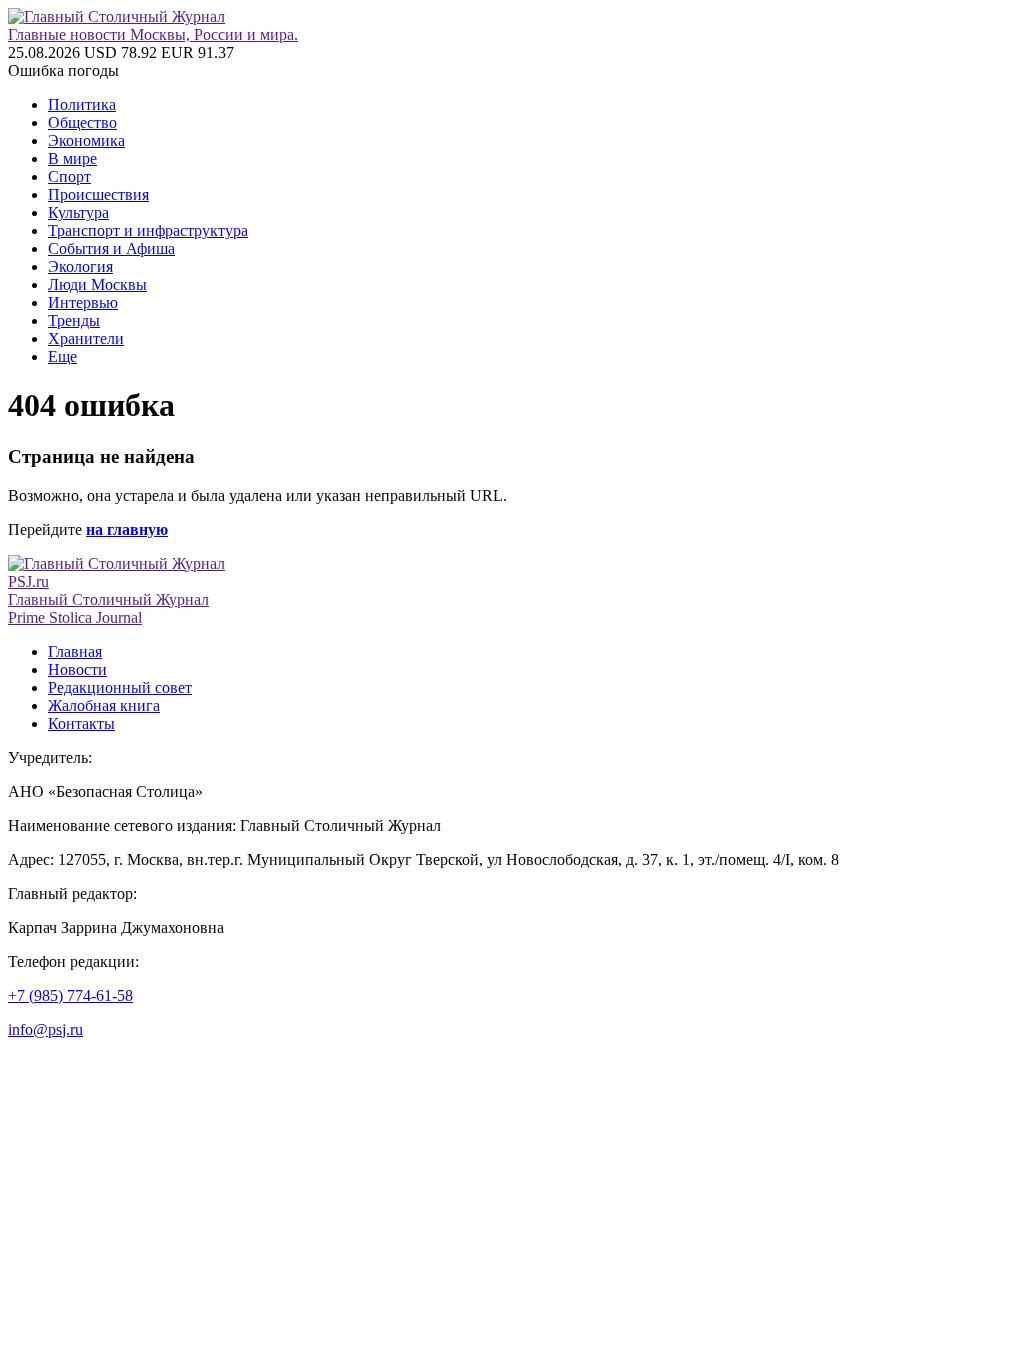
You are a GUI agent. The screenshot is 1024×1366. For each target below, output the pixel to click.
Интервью (83, 302)
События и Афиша (111, 248)
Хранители (86, 338)
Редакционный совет (120, 687)
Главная (75, 651)
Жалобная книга (104, 705)
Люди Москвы (97, 284)
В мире (72, 158)
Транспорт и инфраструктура (148, 230)
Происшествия (98, 194)
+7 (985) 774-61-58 (70, 995)
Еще (62, 356)
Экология (80, 266)
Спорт (69, 176)
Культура (78, 212)
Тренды (74, 320)
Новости (77, 669)
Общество (82, 122)
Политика (82, 104)
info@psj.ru (45, 1029)
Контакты (81, 723)
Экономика (86, 140)
